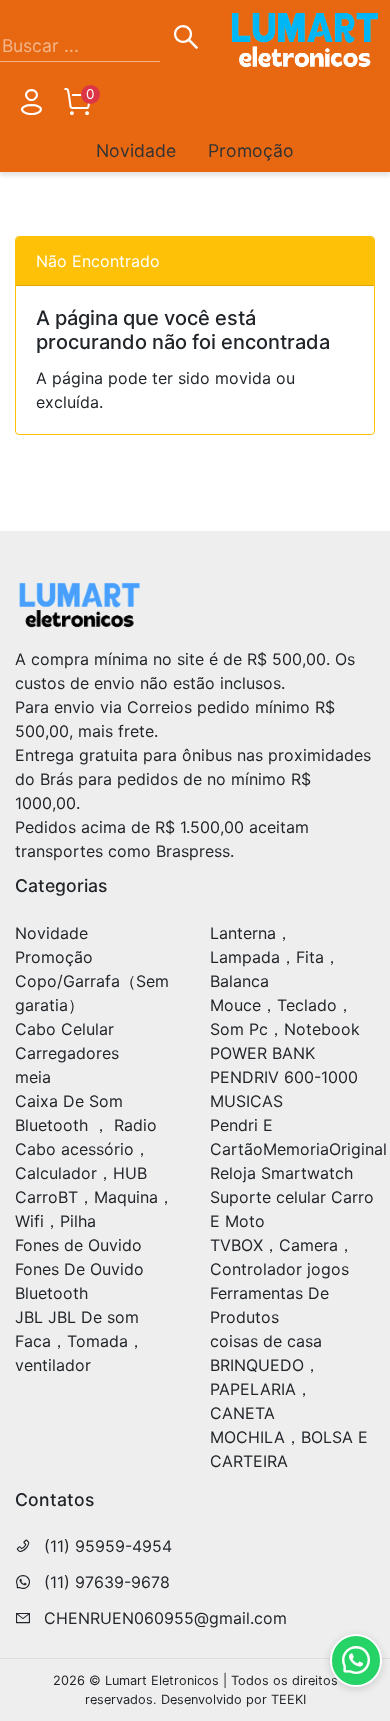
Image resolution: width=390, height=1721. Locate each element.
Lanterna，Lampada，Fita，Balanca (275, 957)
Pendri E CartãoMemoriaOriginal (298, 1137)
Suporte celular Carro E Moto (292, 1209)
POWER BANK (262, 1053)
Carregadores (67, 1053)
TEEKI (288, 1699)
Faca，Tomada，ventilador (79, 1353)
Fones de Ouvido (78, 1245)
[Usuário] (31, 106)
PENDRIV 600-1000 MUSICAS (284, 1089)
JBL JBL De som (77, 1317)
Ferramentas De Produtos (269, 1305)
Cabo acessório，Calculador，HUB (82, 1161)
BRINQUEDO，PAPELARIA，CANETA (265, 1389)
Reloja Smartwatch (281, 1173)
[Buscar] (186, 40)
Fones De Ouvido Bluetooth (79, 1281)
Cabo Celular (64, 1029)
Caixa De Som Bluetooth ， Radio (86, 1113)
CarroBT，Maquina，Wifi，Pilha (94, 1209)
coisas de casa (266, 1341)
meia (33, 1077)
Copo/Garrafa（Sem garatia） (92, 993)
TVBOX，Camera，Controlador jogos (282, 1257)
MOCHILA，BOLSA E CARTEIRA (289, 1449)
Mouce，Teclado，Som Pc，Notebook (285, 1017)
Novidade (136, 150)
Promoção (251, 150)
